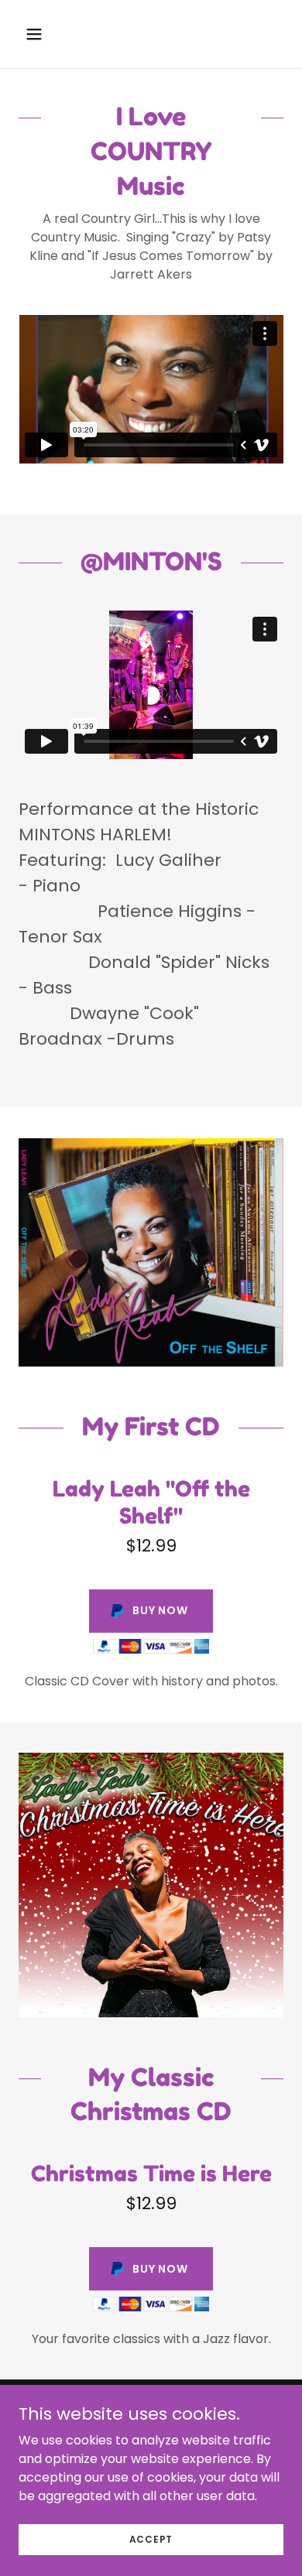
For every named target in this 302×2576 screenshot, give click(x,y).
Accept (151, 2538)
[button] (38, 34)
